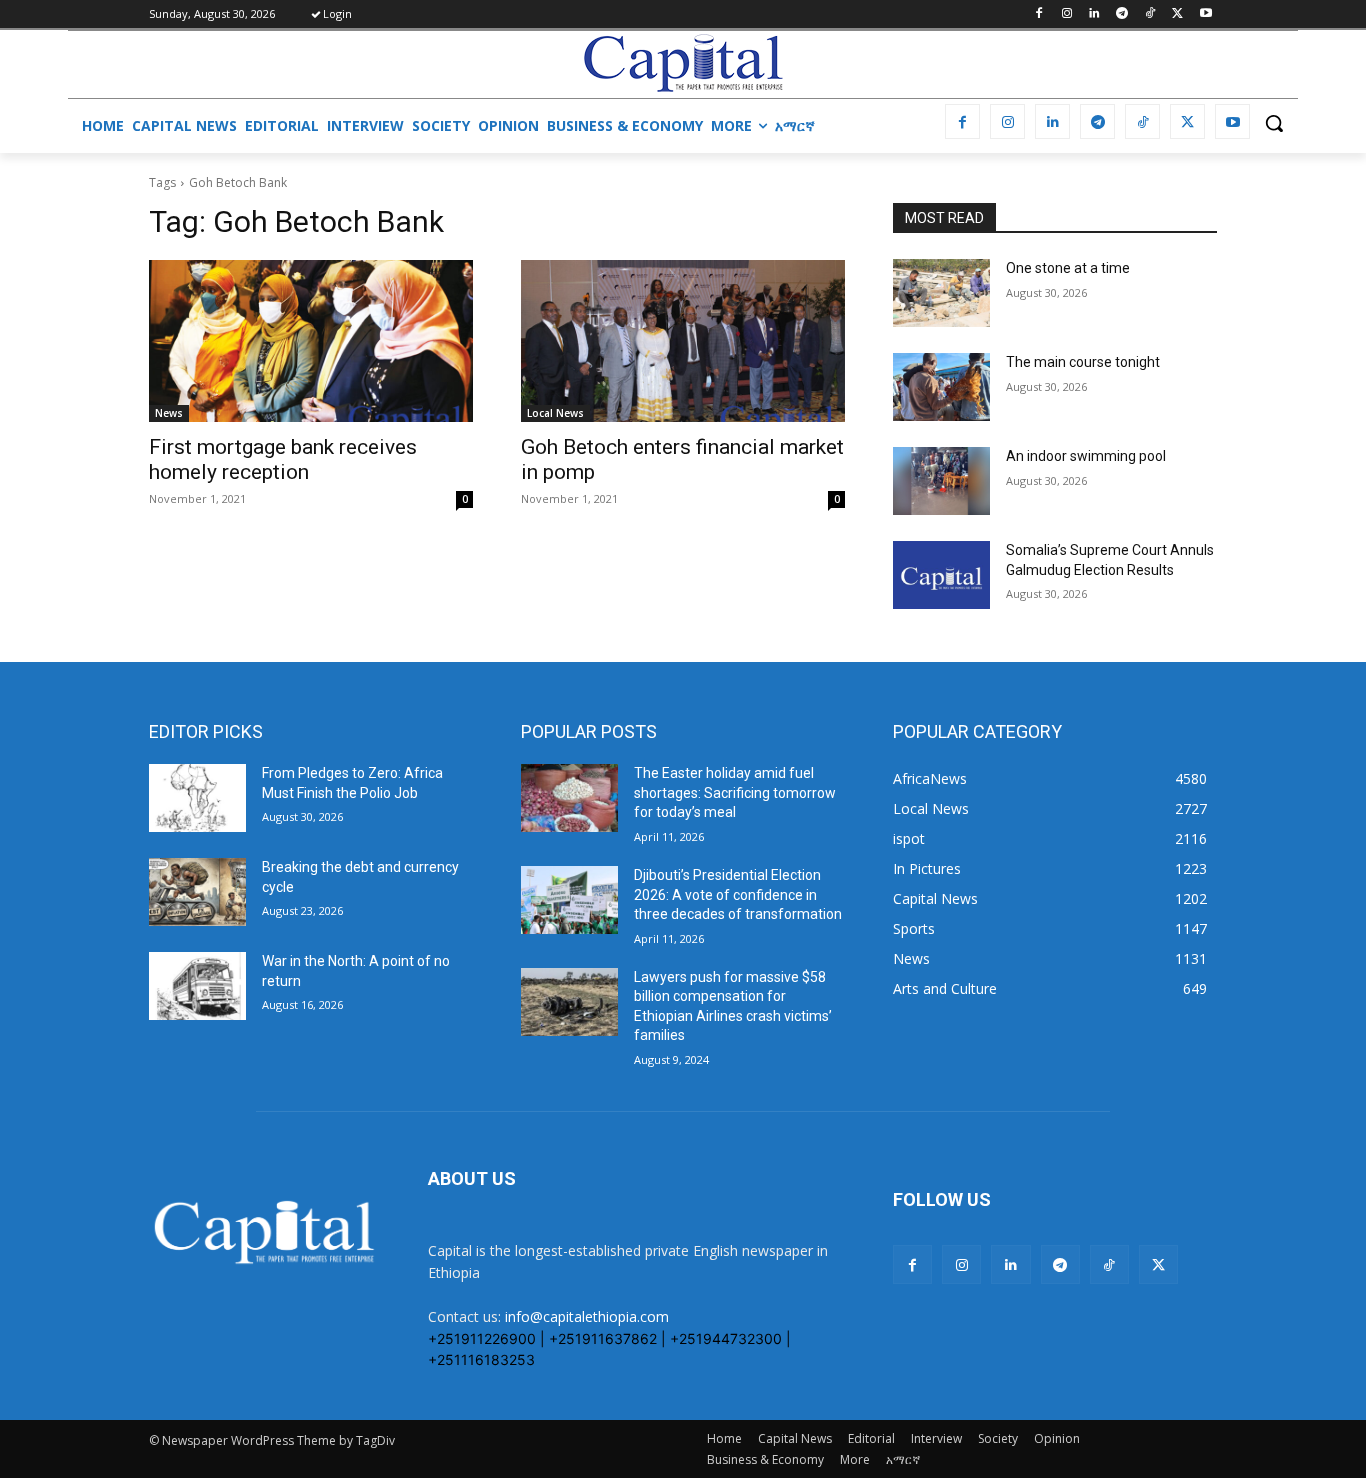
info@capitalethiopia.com (587, 1316)
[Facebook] (1038, 14)
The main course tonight (1083, 362)
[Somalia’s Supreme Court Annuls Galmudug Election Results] (941, 575)
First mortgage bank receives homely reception (283, 459)
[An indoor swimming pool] (941, 481)
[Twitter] (1177, 14)
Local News (555, 413)
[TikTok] (1150, 14)
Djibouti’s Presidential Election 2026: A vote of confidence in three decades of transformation (738, 894)
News (169, 413)
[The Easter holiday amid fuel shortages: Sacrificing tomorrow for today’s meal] (569, 798)
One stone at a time (1068, 268)
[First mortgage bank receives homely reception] (311, 341)
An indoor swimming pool (1086, 456)
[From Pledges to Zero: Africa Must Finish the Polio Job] (197, 798)
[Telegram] (1122, 14)
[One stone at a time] (941, 293)
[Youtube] (1205, 14)
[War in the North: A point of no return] (197, 986)
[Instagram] (1066, 14)
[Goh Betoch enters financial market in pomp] (683, 341)
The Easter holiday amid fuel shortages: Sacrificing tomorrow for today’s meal (735, 792)
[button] (1274, 123)
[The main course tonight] (941, 387)
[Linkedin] (1094, 14)
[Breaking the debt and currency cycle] (197, 892)
